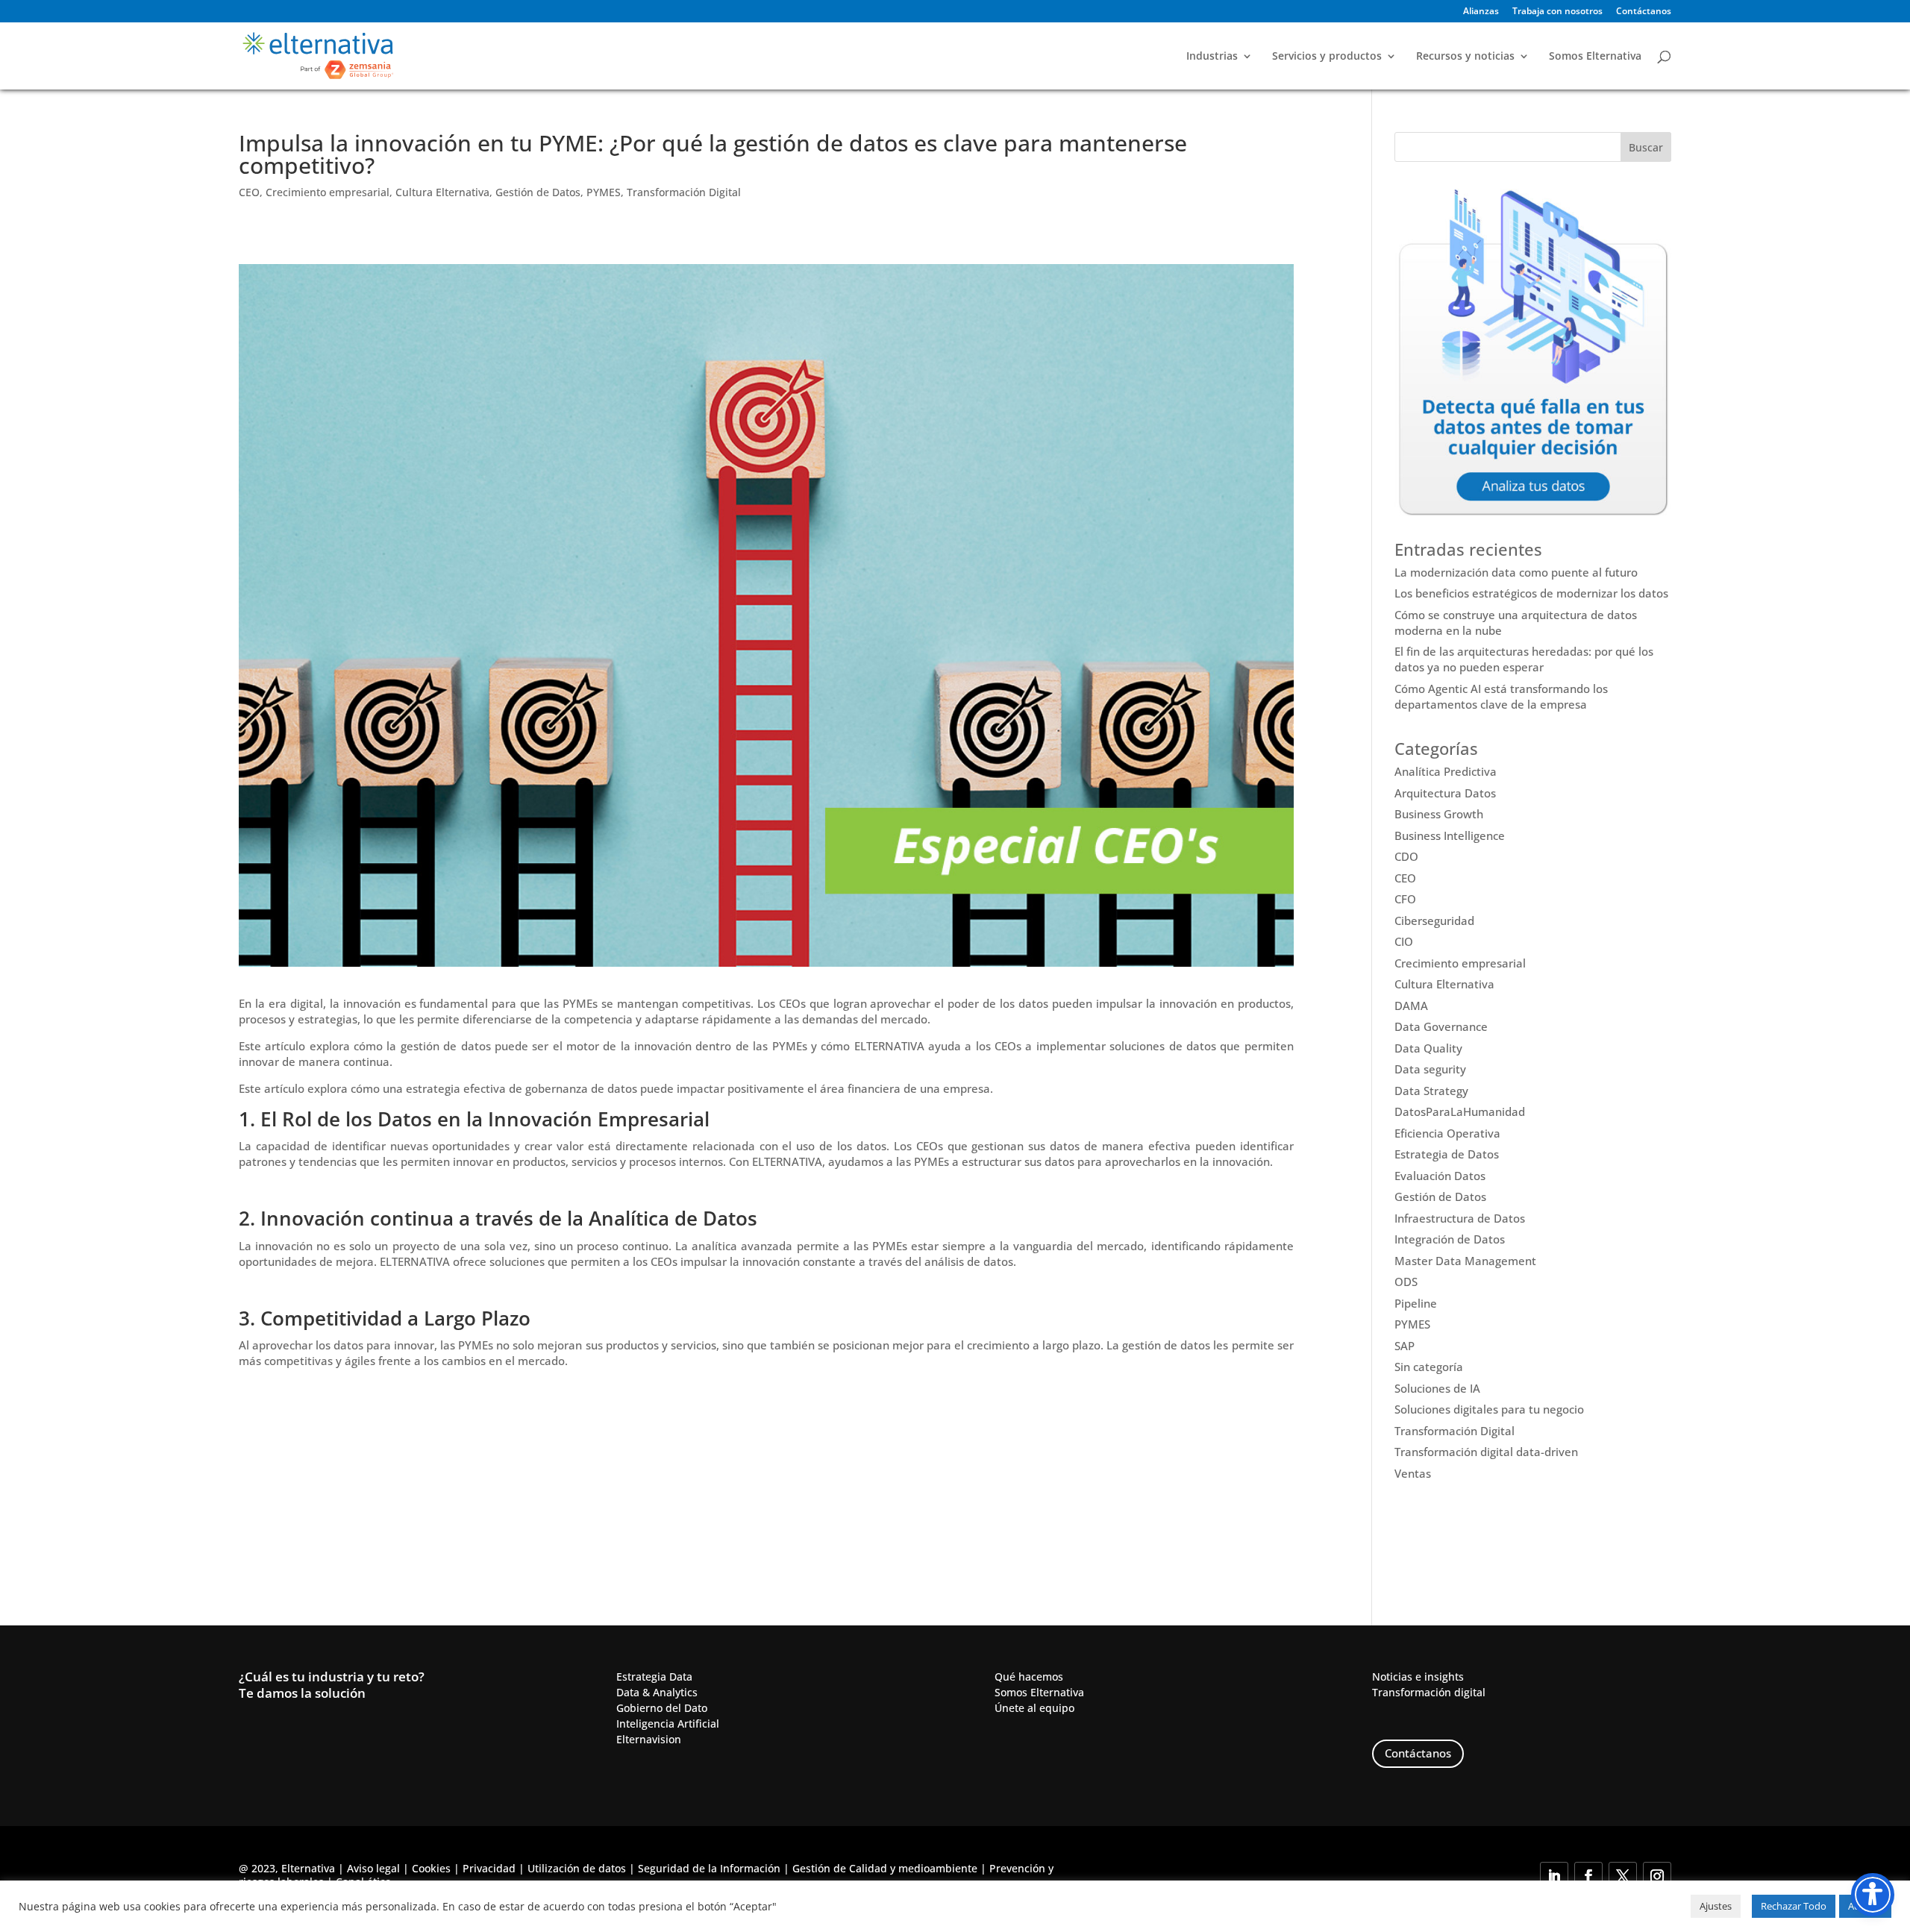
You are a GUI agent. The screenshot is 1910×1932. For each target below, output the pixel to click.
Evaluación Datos (1440, 1176)
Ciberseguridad (1434, 920)
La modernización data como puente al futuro (1516, 572)
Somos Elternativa (1595, 57)
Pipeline (1416, 1303)
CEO (249, 192)
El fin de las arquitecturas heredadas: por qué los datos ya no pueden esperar (1524, 659)
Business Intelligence (1450, 835)
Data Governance (1441, 1026)
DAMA (1411, 1006)
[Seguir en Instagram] (1657, 1876)
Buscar (1646, 147)
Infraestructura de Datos (1460, 1218)
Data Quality (1428, 1048)
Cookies (431, 1868)
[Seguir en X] (1623, 1876)
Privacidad (489, 1868)
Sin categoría (1429, 1367)
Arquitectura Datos (1445, 793)
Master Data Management (1465, 1261)
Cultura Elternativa (442, 192)
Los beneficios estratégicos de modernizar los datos (1531, 593)
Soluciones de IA (1437, 1388)
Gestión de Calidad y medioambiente (885, 1868)
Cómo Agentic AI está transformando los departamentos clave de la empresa (1501, 696)
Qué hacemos (1029, 1677)
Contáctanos (1644, 12)
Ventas (1413, 1473)
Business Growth (1439, 814)
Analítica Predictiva (1446, 771)
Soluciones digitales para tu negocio (1489, 1409)
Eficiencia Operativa (1447, 1133)
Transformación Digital (684, 192)
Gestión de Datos (538, 192)
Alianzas (1481, 12)
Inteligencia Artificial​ (668, 1724)
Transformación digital (1429, 1692)
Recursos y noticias (1465, 57)
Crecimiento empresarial (328, 192)
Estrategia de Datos (1447, 1154)
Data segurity (1430, 1069)
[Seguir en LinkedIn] (1554, 1876)
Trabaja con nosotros (1557, 12)
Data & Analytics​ (657, 1692)
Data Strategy (1431, 1091)
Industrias (1212, 57)
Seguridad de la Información (709, 1868)
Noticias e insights (1418, 1677)
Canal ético (363, 1882)
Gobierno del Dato (662, 1708)
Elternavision (649, 1739)
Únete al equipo (1034, 1708)
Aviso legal (373, 1868)
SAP (1405, 1346)
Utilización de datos (577, 1868)
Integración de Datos (1450, 1239)
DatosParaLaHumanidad (1460, 1111)
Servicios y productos (1327, 57)
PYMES (604, 192)
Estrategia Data (654, 1677)
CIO (1404, 941)
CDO (1406, 856)
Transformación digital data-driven (1486, 1452)
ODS (1406, 1282)
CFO (1405, 899)
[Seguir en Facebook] (1588, 1876)
